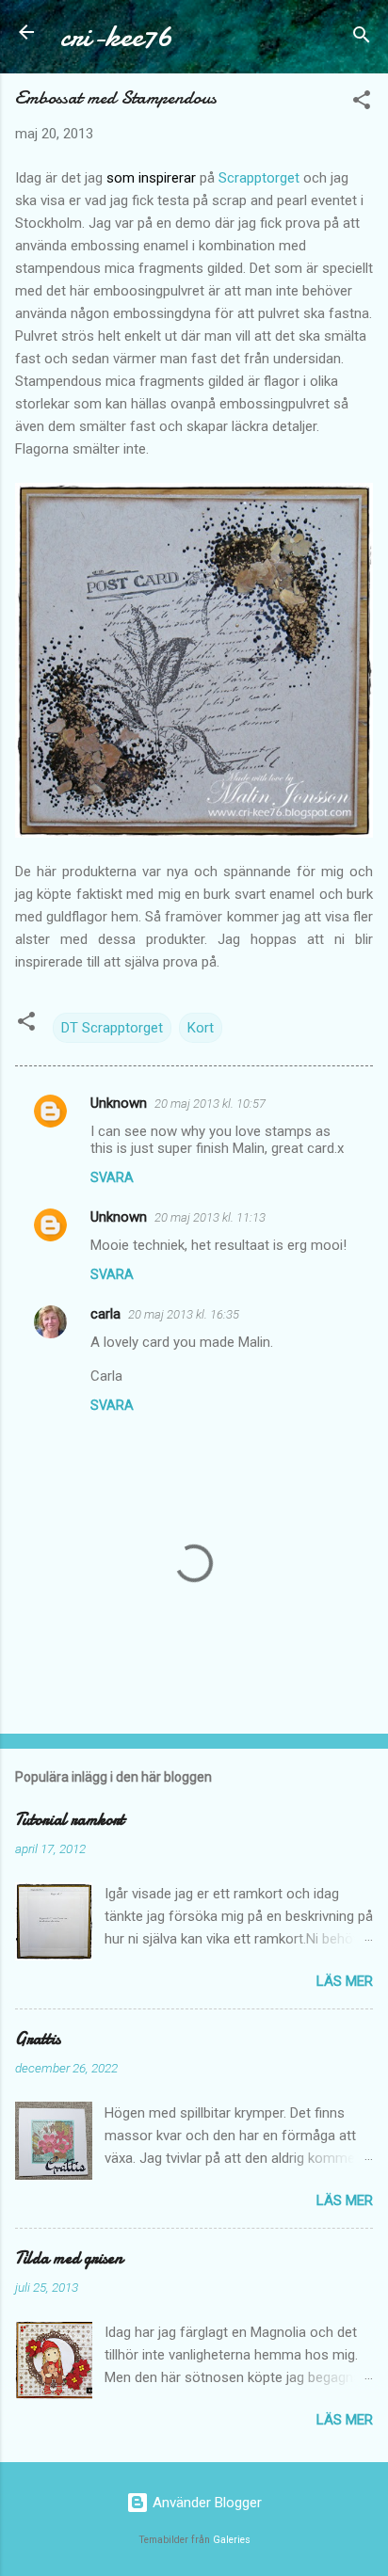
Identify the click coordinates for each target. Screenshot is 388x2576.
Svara (112, 1177)
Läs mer (345, 1981)
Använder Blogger (205, 2503)
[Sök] (362, 38)
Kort (201, 1028)
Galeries (232, 2540)
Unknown (119, 1103)
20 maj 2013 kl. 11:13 (210, 1217)
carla (105, 1314)
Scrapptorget (259, 178)
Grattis (38, 2039)
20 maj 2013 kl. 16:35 (184, 1314)
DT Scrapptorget (112, 1028)
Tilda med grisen (69, 2258)
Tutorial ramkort (70, 1820)
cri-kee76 (116, 36)
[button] (362, 103)
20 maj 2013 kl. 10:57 (210, 1104)
